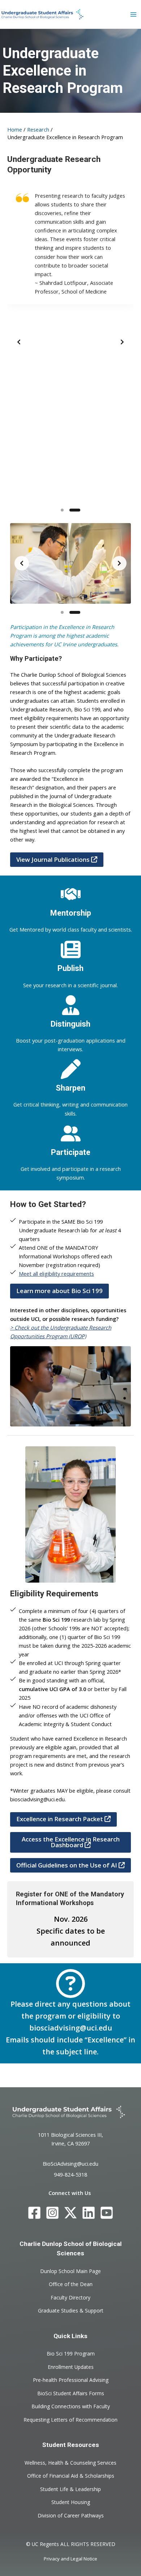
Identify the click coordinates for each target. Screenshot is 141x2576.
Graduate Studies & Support (71, 2310)
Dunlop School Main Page (70, 2271)
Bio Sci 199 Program (71, 2354)
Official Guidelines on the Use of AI (67, 1865)
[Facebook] (34, 2213)
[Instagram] (52, 2213)
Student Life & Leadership (70, 2489)
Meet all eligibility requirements (56, 1274)
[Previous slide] (19, 342)
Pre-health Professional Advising (71, 2380)
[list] (70, 342)
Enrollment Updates (71, 2367)
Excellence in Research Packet (60, 1819)
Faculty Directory (70, 2297)
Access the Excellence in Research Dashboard (71, 1842)
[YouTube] (107, 2213)
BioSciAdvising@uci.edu (70, 2163)
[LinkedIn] (89, 2213)
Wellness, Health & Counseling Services (70, 2462)
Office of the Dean (71, 2284)
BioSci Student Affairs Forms (71, 2393)
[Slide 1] (62, 510)
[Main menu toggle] (133, 14)
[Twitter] (70, 2213)
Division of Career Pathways (71, 2515)
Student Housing (71, 2502)
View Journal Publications (54, 859)
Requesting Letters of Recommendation (70, 2419)
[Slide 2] (75, 510)
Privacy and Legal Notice (70, 2559)
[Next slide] (122, 342)
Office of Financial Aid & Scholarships (71, 2476)
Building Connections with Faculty (71, 2406)
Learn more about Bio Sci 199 (59, 1291)
